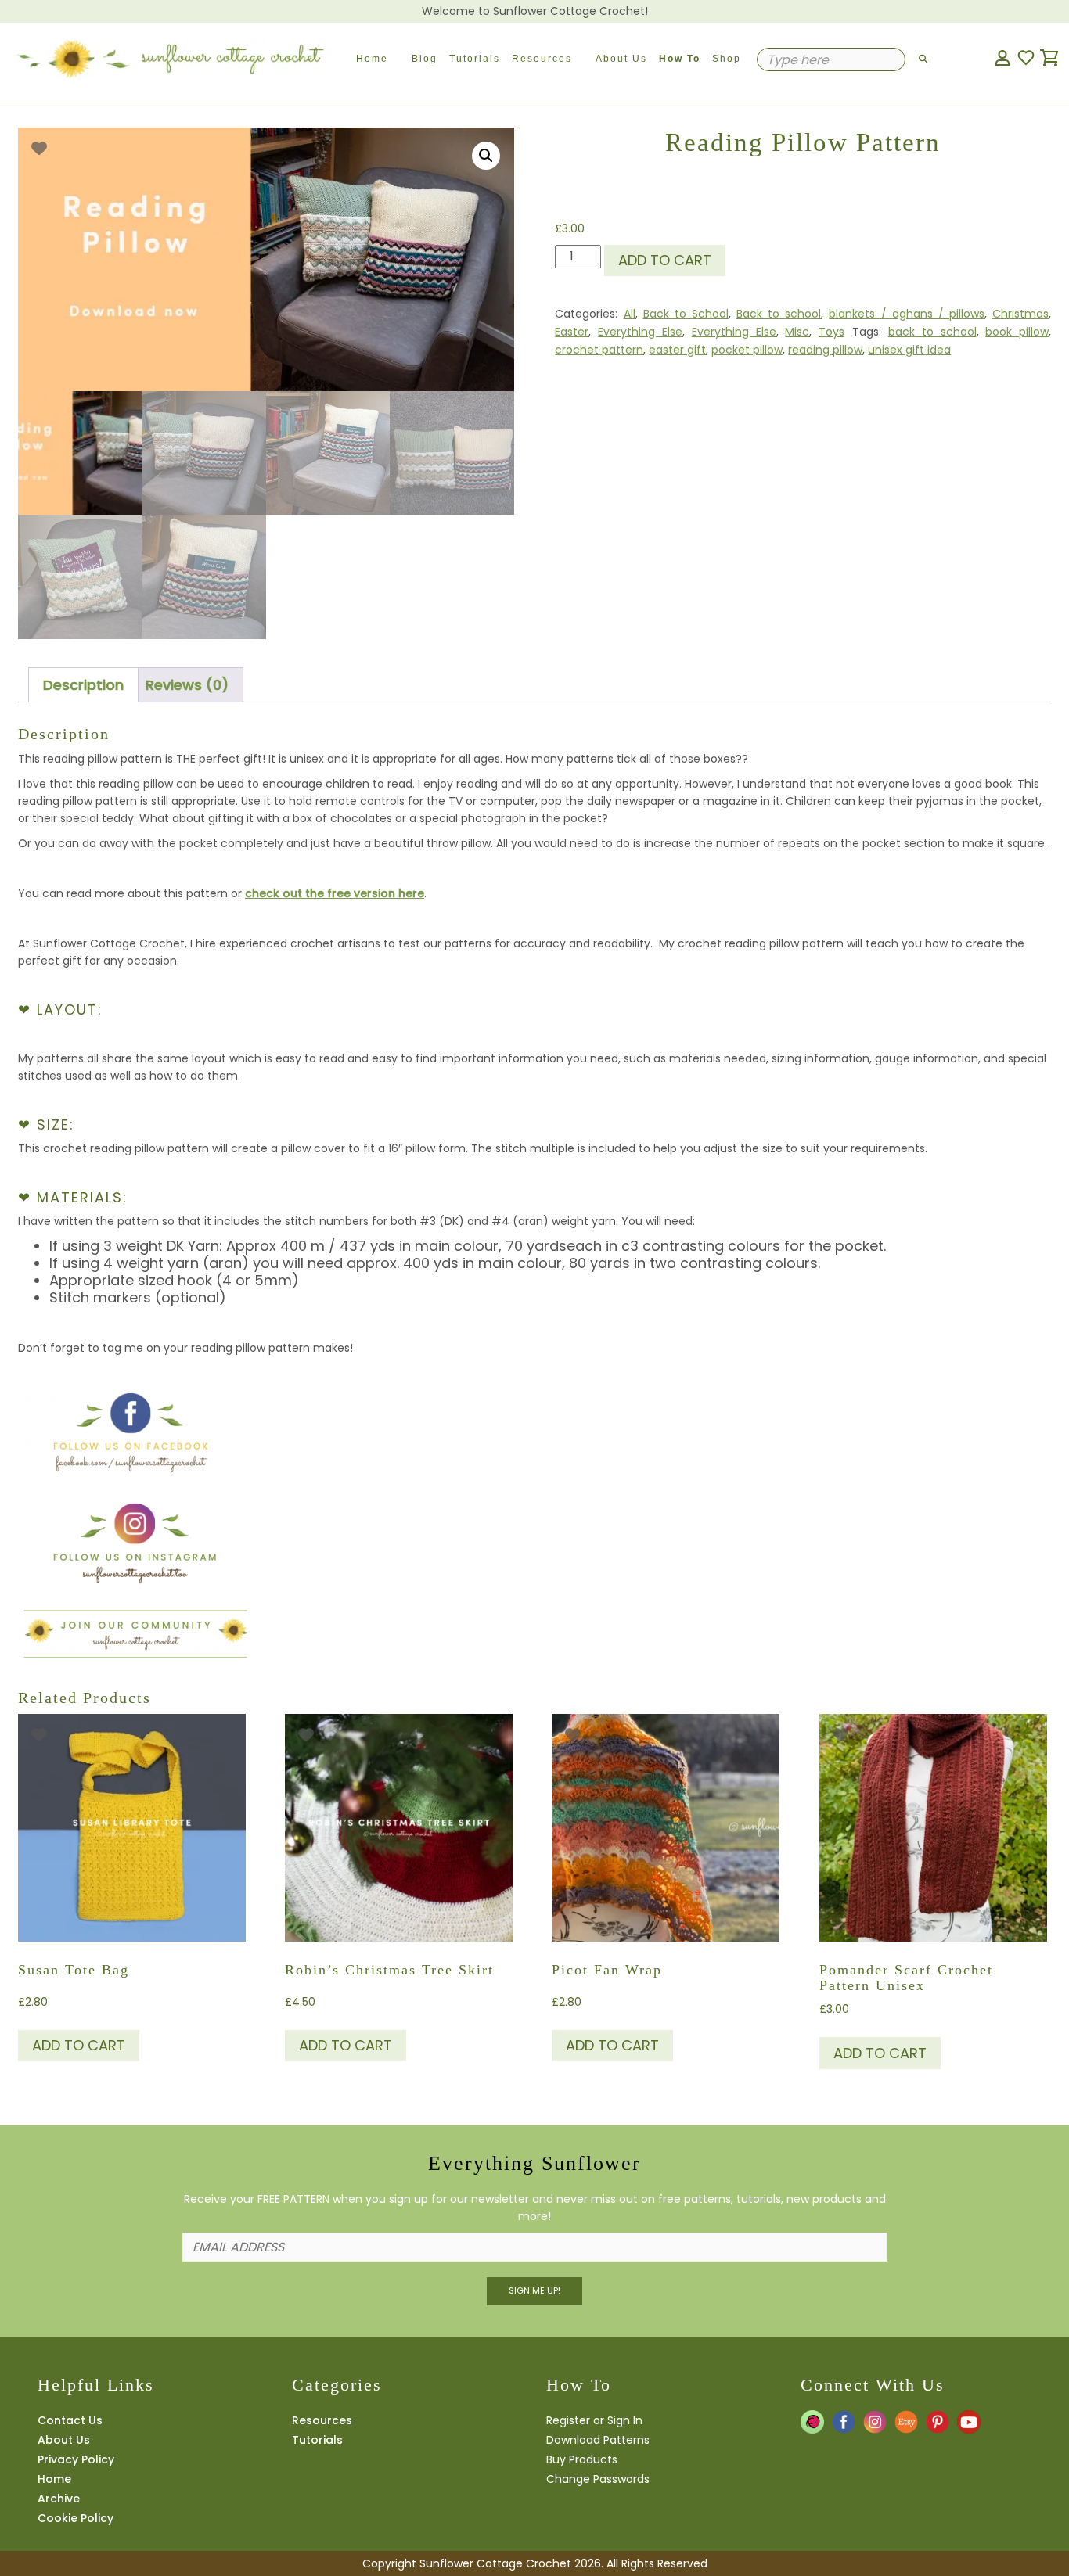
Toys (831, 332)
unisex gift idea (909, 350)
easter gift (677, 350)
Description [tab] (83, 685)
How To (680, 59)
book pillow (1017, 332)
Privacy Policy (76, 2459)
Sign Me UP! (534, 2290)
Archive (59, 2499)
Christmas (1020, 314)
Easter (572, 332)
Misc (797, 332)
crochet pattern (599, 350)
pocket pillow (747, 350)
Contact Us (70, 2420)
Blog (425, 59)
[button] (486, 156)
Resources (542, 59)
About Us (621, 59)
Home (372, 59)
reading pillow (825, 350)
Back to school (779, 314)
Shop (727, 59)
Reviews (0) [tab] (187, 685)
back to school (932, 332)
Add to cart (665, 260)
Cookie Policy (76, 2518)
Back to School (686, 314)
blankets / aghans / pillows (907, 314)
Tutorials (475, 59)
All (630, 314)
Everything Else (640, 332)
